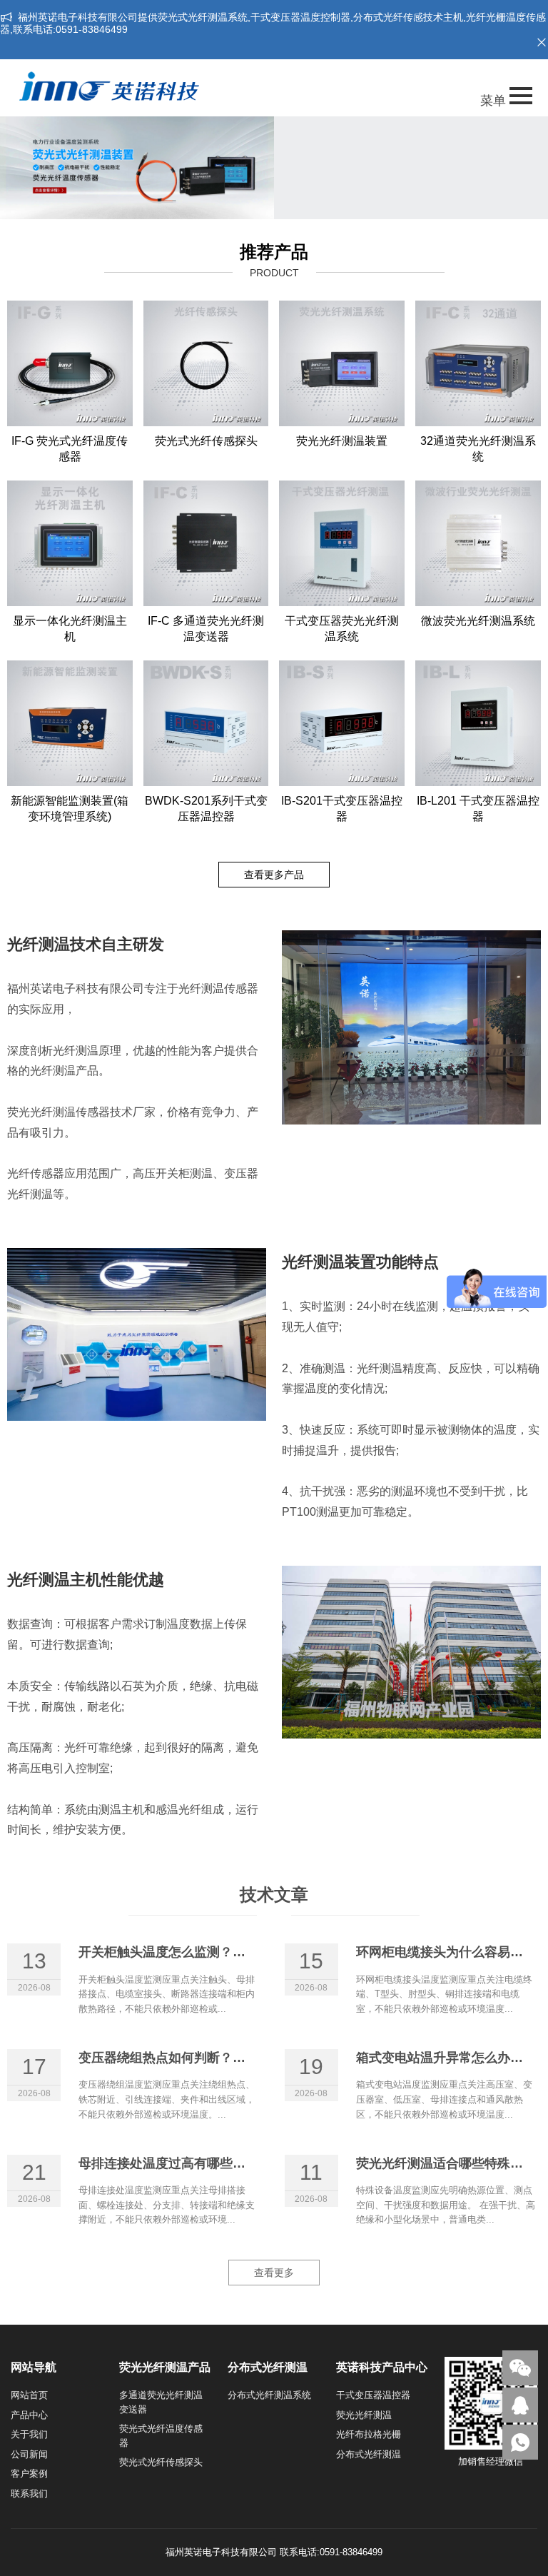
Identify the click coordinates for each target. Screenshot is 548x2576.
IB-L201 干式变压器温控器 (478, 809)
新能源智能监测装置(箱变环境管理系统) (70, 809)
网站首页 (29, 2395)
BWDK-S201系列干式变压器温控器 (206, 809)
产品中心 (29, 2415)
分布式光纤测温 (369, 2454)
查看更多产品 (274, 875)
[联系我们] (520, 2405)
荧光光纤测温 (364, 2415)
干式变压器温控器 (373, 2395)
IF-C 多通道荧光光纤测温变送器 (206, 629)
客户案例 (29, 2474)
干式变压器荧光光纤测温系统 (342, 629)
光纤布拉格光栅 (369, 2434)
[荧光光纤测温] (137, 168)
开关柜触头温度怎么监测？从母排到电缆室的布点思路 (233, 1952)
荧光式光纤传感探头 (206, 441)
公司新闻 (29, 2454)
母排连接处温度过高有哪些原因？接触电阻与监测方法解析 (245, 2163)
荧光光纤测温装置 (342, 441)
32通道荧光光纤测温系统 (478, 449)
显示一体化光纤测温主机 (70, 629)
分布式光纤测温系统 (269, 2395)
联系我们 (29, 2494)
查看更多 (274, 2273)
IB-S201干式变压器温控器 (342, 809)
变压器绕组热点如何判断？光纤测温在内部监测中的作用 (239, 2058)
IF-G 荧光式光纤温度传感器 (70, 449)
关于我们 (29, 2434)
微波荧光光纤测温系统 (478, 621)
